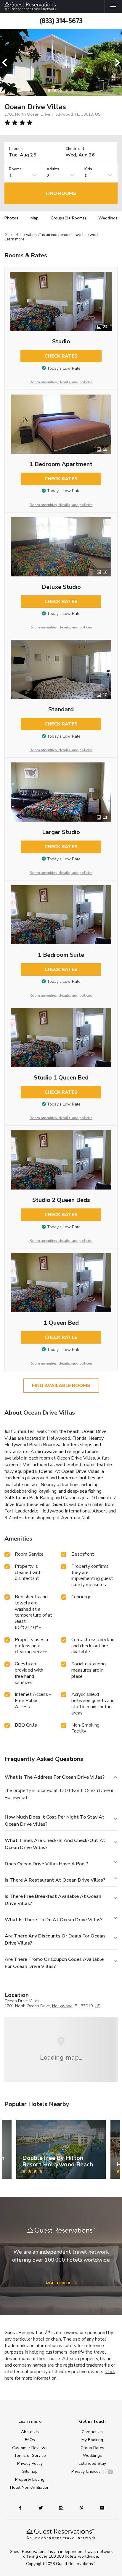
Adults (53, 169)
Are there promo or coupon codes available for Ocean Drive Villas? (54, 1963)
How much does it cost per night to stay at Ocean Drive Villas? (55, 1821)
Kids (88, 169)
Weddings (108, 218)
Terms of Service (30, 2455)
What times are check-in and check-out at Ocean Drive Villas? (55, 1844)
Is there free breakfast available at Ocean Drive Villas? (53, 1900)
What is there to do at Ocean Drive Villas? (54, 1920)
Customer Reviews (30, 2448)
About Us (30, 2432)
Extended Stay (92, 2463)
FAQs (30, 2440)
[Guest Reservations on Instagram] (62, 2508)
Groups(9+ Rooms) (68, 218)
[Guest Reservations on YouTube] (100, 2508)
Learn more (14, 240)
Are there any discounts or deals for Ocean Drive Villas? (55, 1940)
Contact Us (92, 2432)
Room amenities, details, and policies (61, 382)
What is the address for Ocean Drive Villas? (55, 1777)
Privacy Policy (30, 2463)
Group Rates (92, 2448)
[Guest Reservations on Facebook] (23, 2508)
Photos (11, 218)
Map (34, 218)
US (98, 2006)
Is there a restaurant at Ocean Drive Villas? (55, 1880)
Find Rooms (61, 193)
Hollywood (62, 2006)
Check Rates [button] (61, 356)
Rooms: (16, 169)
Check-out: (76, 149)
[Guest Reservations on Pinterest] (82, 2508)
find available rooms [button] (61, 1386)
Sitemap (30, 2471)
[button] (7, 63)
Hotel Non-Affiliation (30, 2487)
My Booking (92, 2440)
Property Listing (30, 2479)
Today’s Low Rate (64, 368)
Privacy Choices (86, 2471)
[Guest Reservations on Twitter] (41, 2508)
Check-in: (17, 149)
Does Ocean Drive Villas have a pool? (46, 1864)
